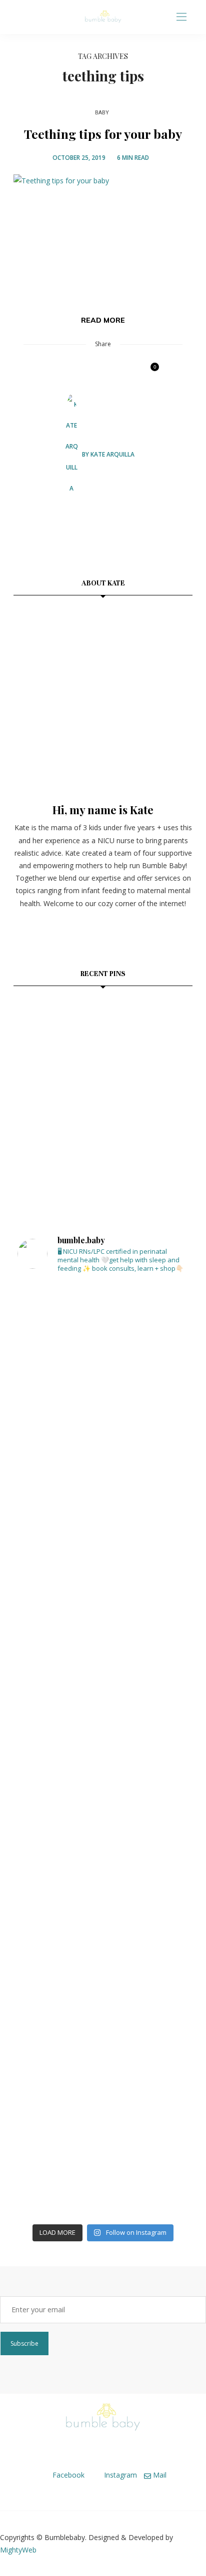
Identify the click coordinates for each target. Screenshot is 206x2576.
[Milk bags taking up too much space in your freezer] (103, 1459)
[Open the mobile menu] (181, 17)
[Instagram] (31, 17)
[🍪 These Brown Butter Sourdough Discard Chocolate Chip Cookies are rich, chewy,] (43, 1027)
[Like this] (148, 372)
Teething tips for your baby (103, 134)
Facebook (67, 2475)
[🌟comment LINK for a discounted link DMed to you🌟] (103, 1917)
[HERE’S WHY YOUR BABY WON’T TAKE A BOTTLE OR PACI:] (103, 1688)
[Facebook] (19, 17)
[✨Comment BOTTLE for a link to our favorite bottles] (103, 2146)
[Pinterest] (74, 372)
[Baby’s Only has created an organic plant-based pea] (103, 2032)
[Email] (92, 372)
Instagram (119, 2475)
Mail (159, 2475)
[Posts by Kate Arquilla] (71, 454)
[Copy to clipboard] (128, 372)
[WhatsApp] (110, 372)
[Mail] (43, 17)
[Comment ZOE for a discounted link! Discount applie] (103, 1802)
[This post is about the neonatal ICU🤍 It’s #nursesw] (103, 1344)
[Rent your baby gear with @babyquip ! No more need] (103, 1573)
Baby (102, 113)
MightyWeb (18, 2550)
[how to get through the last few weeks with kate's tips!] (163, 1087)
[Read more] (103, 696)
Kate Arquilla (112, 454)
